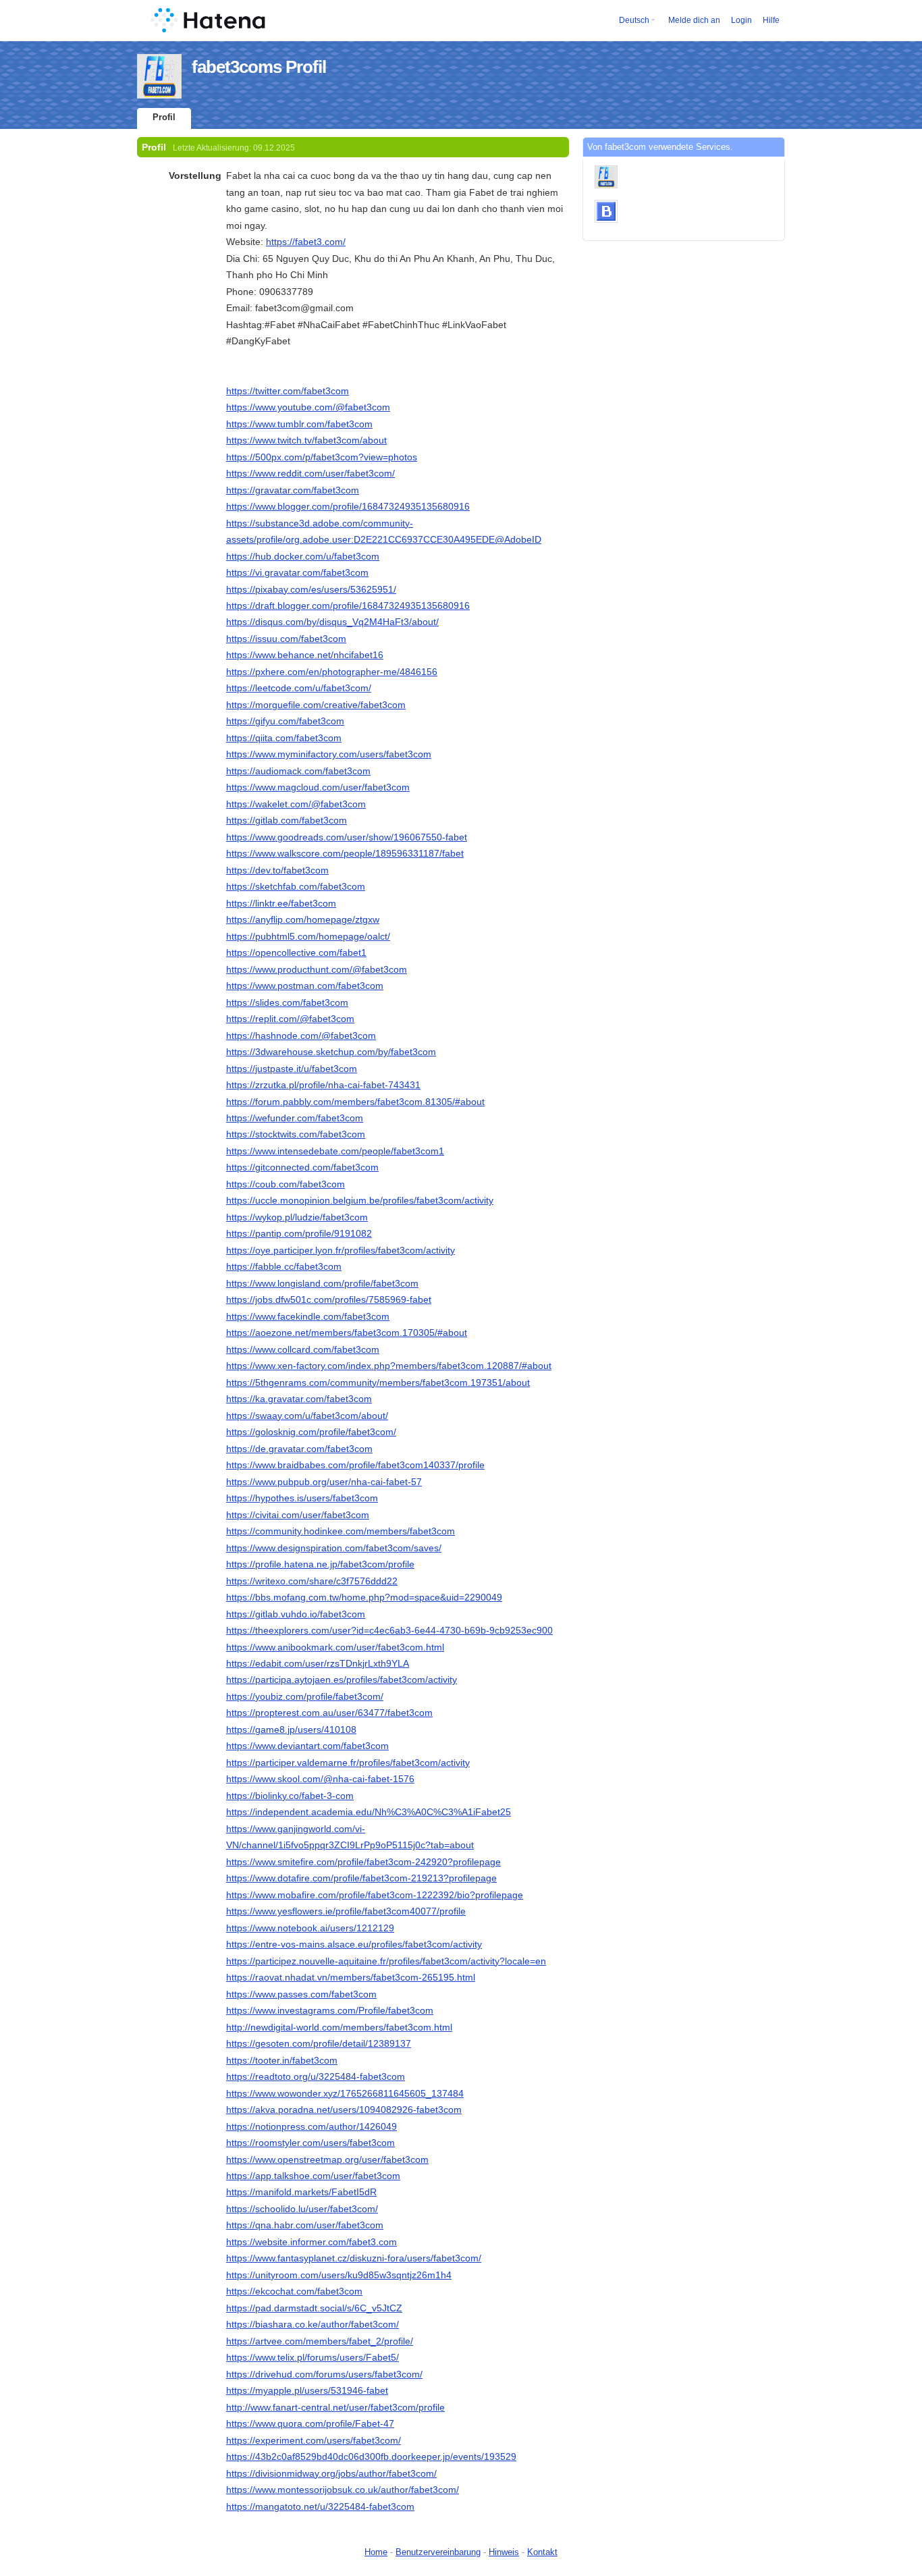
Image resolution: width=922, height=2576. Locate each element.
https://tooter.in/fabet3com (282, 2060)
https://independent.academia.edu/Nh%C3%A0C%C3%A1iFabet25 (369, 1812)
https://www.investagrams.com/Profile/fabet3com (330, 2010)
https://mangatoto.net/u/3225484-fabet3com (320, 2506)
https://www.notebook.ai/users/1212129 (310, 1928)
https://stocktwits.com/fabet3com (296, 1134)
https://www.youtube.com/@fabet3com (308, 407)
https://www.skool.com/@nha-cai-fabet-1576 (320, 1779)
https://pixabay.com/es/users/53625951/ (311, 589)
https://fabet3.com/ (306, 242)
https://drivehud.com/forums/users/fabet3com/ (324, 2374)
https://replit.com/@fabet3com (290, 1019)
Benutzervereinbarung (438, 2552)
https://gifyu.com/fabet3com (285, 721)
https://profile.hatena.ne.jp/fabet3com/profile (320, 1564)
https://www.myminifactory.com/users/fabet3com (329, 754)
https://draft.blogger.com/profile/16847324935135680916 (348, 606)
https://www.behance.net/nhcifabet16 (305, 655)
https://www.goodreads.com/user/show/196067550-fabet (347, 837)
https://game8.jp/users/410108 (291, 1729)
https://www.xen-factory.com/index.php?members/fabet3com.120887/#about (389, 1366)
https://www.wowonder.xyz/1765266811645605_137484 (345, 2093)
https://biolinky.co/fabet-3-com (290, 1796)
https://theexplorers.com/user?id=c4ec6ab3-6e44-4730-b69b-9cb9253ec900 (389, 1630)
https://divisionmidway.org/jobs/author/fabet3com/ (331, 2473)
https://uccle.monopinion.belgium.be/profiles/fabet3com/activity (360, 1200)
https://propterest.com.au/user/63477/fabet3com (329, 1713)
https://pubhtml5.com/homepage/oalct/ (308, 936)
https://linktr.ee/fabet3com (281, 903)
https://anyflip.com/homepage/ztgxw (303, 919)
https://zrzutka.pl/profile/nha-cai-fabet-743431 (323, 1085)
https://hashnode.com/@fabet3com (301, 1036)
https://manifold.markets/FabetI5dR (301, 2192)
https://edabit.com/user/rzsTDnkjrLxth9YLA (318, 1663)
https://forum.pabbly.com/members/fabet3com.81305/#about (355, 1102)
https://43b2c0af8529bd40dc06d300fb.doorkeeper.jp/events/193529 (371, 2457)
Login (741, 20)
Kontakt (542, 2552)
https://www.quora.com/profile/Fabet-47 (310, 2423)
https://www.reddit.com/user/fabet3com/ (310, 473)
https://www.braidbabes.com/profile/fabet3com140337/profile (355, 1465)
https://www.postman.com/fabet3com (305, 986)
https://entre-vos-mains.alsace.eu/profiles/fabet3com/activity (354, 1944)
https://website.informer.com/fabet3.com (311, 2242)
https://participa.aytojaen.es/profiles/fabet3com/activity (342, 1680)
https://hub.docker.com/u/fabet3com (303, 556)
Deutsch (634, 20)
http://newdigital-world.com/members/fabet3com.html (339, 2027)
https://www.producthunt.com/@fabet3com (317, 969)
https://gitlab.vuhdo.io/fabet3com (296, 1614)
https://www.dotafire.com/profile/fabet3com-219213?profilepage (361, 1878)
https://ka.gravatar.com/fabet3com (299, 1399)
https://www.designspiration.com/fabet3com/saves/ (334, 1548)
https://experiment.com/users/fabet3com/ (314, 2440)
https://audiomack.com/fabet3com (298, 771)
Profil (164, 117)
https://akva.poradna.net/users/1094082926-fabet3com (344, 2110)
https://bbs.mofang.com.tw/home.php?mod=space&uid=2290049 (364, 1597)
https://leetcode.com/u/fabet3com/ (299, 688)
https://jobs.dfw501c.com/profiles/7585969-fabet (329, 1299)
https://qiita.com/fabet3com (284, 738)
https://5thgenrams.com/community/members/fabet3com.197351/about (378, 1383)
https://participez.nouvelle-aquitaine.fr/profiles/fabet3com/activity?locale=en (386, 1961)
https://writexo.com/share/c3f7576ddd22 (312, 1581)
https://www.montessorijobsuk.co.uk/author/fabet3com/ (343, 2490)
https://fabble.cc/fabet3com (284, 1266)
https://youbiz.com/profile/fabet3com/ (305, 1696)
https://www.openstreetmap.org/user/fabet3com (327, 2159)
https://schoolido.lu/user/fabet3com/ (302, 2209)
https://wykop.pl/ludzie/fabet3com (297, 1217)
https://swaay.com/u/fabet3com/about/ (307, 1416)
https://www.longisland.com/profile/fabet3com (322, 1283)
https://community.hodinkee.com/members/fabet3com (341, 1531)
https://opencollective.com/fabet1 (296, 952)
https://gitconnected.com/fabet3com (302, 1167)
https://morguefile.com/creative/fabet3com (316, 705)
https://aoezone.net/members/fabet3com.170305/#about (347, 1333)
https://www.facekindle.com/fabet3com (308, 1316)
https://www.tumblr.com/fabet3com (299, 424)
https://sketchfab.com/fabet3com (296, 886)
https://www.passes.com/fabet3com (301, 1994)
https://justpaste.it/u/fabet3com (292, 1069)
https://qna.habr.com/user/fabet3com (305, 2225)
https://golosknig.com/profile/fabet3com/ (311, 1432)
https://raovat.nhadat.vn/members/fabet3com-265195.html (351, 1977)
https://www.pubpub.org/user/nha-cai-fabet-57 (324, 1482)
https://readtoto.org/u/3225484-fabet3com (316, 2076)
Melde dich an (694, 20)
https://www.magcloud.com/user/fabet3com (318, 787)
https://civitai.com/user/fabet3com (298, 1515)
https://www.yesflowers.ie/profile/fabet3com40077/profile (346, 1911)
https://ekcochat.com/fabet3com (294, 2291)
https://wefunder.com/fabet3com (295, 1118)
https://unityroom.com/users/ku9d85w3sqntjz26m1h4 (339, 2275)
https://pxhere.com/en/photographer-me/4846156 (332, 672)
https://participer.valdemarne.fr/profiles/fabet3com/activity (348, 1763)
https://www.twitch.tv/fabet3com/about (306, 440)
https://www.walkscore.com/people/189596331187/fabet (345, 853)
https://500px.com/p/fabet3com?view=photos (322, 457)
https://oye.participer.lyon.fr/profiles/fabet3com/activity (341, 1250)
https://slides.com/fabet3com (287, 1002)
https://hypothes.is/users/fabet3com (302, 1498)
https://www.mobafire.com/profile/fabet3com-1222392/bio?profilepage (375, 1895)
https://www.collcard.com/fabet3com (303, 1349)
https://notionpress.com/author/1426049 (311, 2126)
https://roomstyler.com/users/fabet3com (310, 2143)
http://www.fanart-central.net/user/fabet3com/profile (335, 2407)
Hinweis (504, 2552)
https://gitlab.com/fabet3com (287, 820)
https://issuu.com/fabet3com (286, 639)
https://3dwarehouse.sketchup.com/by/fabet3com (331, 1052)
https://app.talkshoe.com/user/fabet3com (313, 2176)
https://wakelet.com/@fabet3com (296, 804)
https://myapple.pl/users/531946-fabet (307, 2390)
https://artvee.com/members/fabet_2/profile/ (320, 2341)
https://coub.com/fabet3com (286, 1184)
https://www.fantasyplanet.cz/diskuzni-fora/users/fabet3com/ (354, 2258)
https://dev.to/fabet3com (277, 870)
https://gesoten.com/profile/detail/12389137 (319, 2043)
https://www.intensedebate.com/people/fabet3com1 (335, 1151)
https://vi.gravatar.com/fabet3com (297, 572)
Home (376, 2552)
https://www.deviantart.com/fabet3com (307, 1746)
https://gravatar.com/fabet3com (293, 490)
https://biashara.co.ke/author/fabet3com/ (313, 2324)
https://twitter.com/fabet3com (288, 391)
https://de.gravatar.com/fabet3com (299, 1449)
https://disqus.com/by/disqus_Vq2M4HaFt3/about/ (332, 622)
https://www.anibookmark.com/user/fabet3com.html (335, 1647)
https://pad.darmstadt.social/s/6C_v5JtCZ (314, 2308)
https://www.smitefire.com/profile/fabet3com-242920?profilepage (363, 1862)
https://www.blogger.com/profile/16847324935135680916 (348, 506)
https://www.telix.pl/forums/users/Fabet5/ (313, 2357)
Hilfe (771, 20)
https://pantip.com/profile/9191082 (299, 1233)
